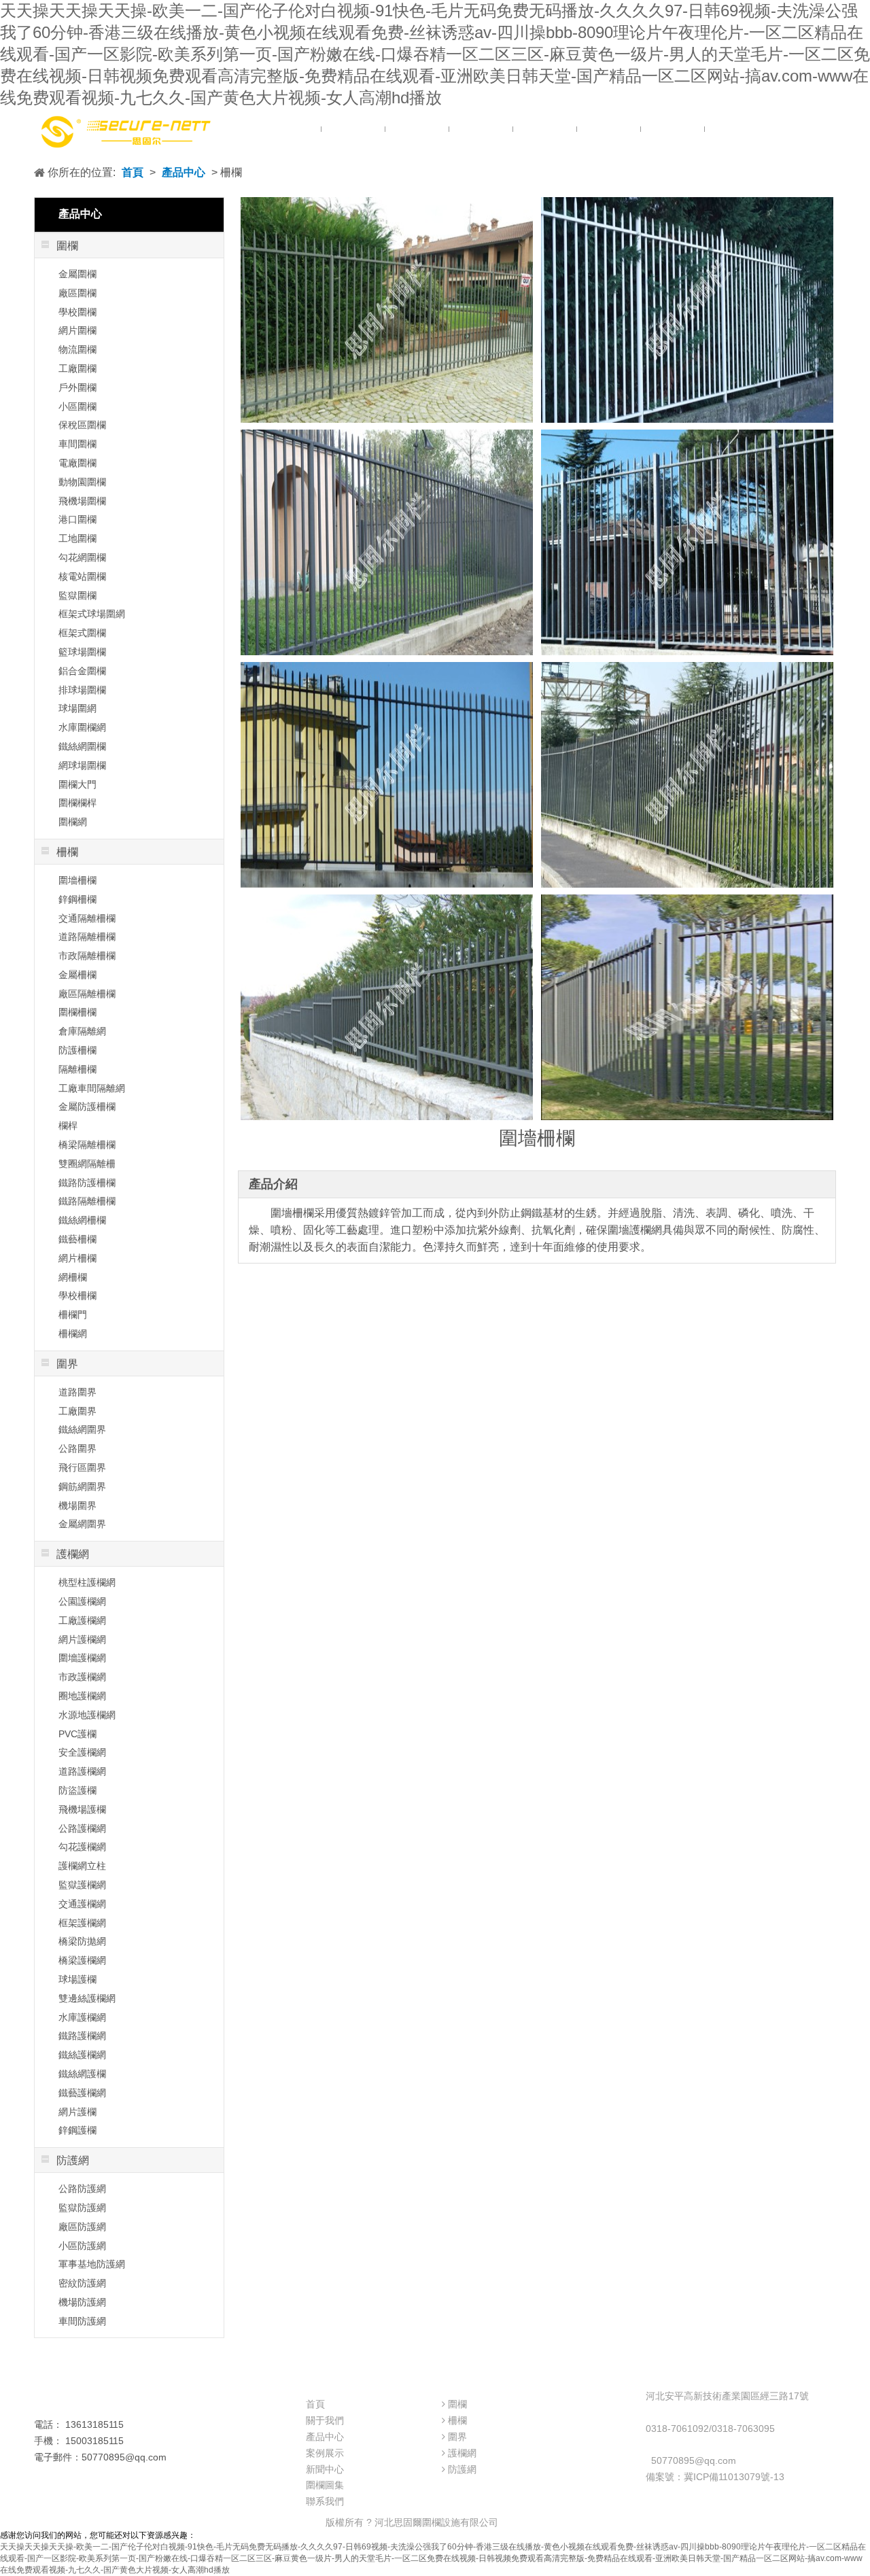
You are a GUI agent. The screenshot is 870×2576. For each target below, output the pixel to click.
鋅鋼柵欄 (77, 899)
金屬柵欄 (77, 975)
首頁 (133, 172)
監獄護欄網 (82, 1885)
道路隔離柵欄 (87, 937)
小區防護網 (82, 2246)
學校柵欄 (77, 1295)
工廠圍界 (77, 1411)
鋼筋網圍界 (82, 1486)
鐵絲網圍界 (82, 1429)
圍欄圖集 (325, 2485)
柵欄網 (73, 1334)
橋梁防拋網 (82, 1941)
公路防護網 (82, 2189)
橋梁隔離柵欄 (87, 1145)
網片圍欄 (77, 330)
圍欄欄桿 (77, 803)
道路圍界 (77, 1392)
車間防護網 (82, 2321)
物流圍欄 (77, 349)
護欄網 (462, 2453)
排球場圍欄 (82, 690)
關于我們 (325, 2420)
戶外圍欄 (77, 387)
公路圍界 (77, 1448)
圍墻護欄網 (82, 1658)
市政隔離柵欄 (87, 956)
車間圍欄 (77, 444)
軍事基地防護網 (92, 2264)
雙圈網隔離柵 (87, 1164)
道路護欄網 (82, 1771)
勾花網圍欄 (82, 557)
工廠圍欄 (77, 368)
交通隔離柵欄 (87, 918)
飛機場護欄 (82, 1809)
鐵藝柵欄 (77, 1239)
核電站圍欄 (82, 576)
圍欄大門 (77, 784)
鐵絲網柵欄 (82, 1220)
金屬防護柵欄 (87, 1107)
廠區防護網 (82, 2227)
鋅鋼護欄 (77, 2130)
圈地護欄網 (82, 1696)
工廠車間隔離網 (92, 1088)
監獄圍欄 (77, 595)
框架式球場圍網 (92, 614)
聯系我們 (325, 2501)
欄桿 (68, 1126)
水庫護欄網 (82, 2017)
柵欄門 (73, 1315)
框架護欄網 (82, 1923)
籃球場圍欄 (82, 652)
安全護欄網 (82, 1752)
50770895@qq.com (694, 2460)
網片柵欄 (77, 1258)
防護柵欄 (77, 1050)
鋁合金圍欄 (82, 671)
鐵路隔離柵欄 (87, 1201)
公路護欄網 (82, 1828)
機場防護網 (82, 2302)
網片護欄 (77, 2112)
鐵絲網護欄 (82, 2074)
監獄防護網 (82, 2208)
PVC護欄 (77, 1734)
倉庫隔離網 (82, 1031)
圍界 (457, 2437)
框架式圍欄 (82, 633)
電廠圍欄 (77, 463)
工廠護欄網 (82, 1620)
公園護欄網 (82, 1601)
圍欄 (457, 2404)
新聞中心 (325, 2469)
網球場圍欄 (82, 765)
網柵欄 (73, 1277)
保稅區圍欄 (82, 425)
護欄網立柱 (82, 1866)
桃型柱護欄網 (87, 1582)
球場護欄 (77, 1979)
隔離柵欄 (77, 1069)
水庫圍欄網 (82, 727)
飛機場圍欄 (82, 501)
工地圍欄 (77, 538)
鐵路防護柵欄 (87, 1183)
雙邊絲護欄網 (87, 1998)
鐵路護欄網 (82, 2036)
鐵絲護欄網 (82, 2055)
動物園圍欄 (82, 482)
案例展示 (325, 2453)
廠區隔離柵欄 (87, 994)
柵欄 (457, 2420)
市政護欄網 (82, 1677)
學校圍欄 (77, 312)
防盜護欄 (77, 1790)
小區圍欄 (77, 406)
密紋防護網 (82, 2283)
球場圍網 (77, 708)
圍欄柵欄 (77, 1012)
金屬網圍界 (82, 1524)
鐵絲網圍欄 (82, 746)
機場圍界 (77, 1505)
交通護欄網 (82, 1904)
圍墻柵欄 (77, 880)
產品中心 (184, 172)
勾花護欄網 (82, 1847)
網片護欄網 (82, 1639)
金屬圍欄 (77, 274)
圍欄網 (73, 822)
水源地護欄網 (87, 1715)
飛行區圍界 (82, 1467)
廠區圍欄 (77, 293)
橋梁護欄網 (82, 1960)
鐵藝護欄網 (82, 2093)
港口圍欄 (77, 519)
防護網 (462, 2469)
